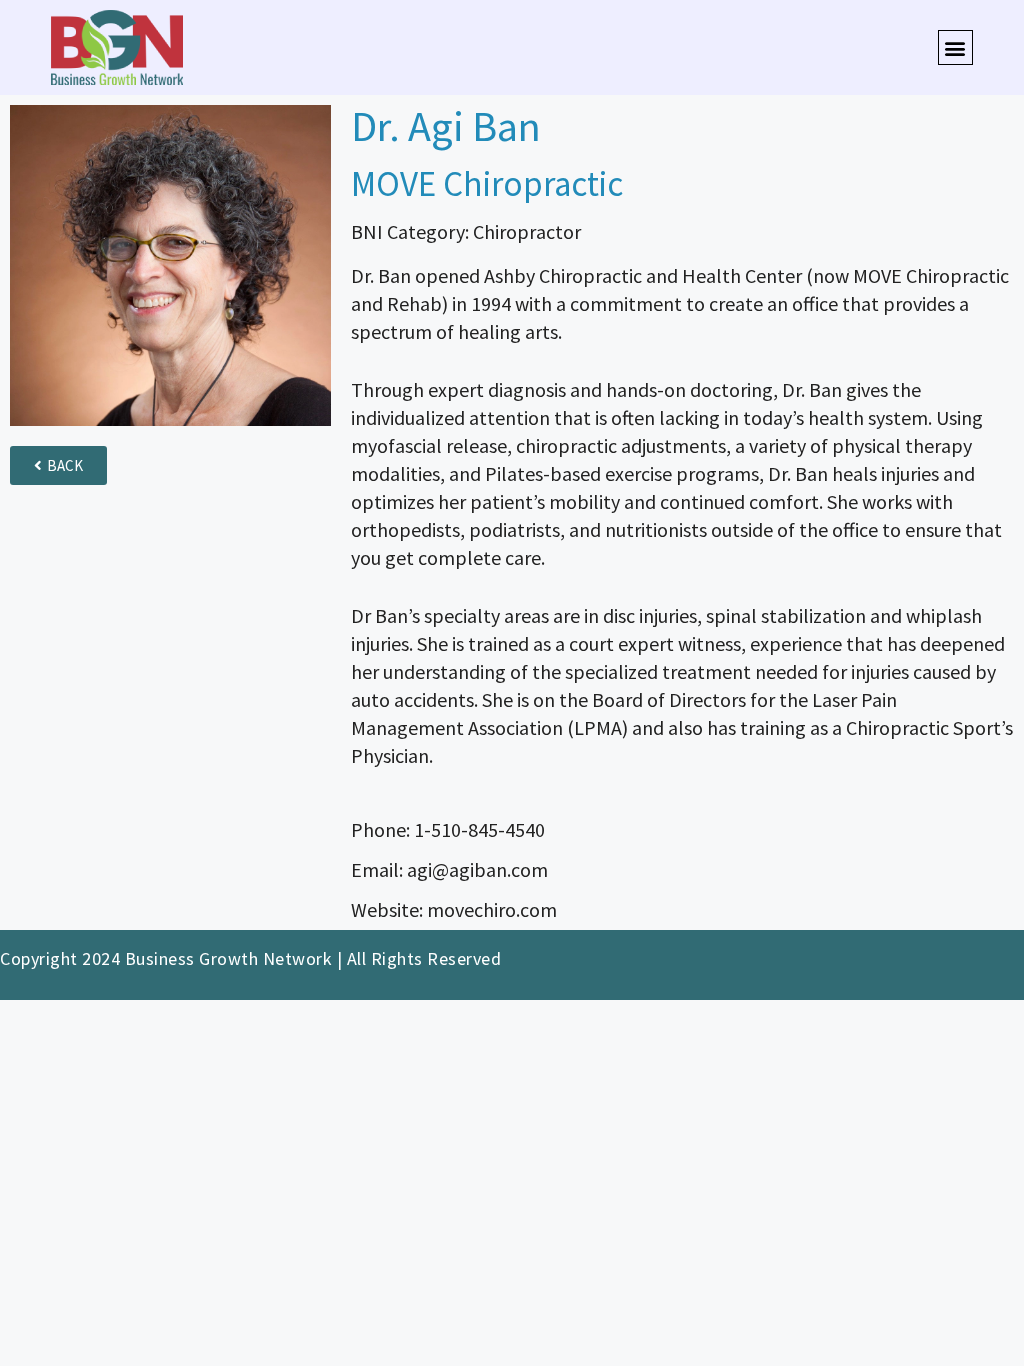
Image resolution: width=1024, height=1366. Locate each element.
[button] (955, 47)
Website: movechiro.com (454, 909)
